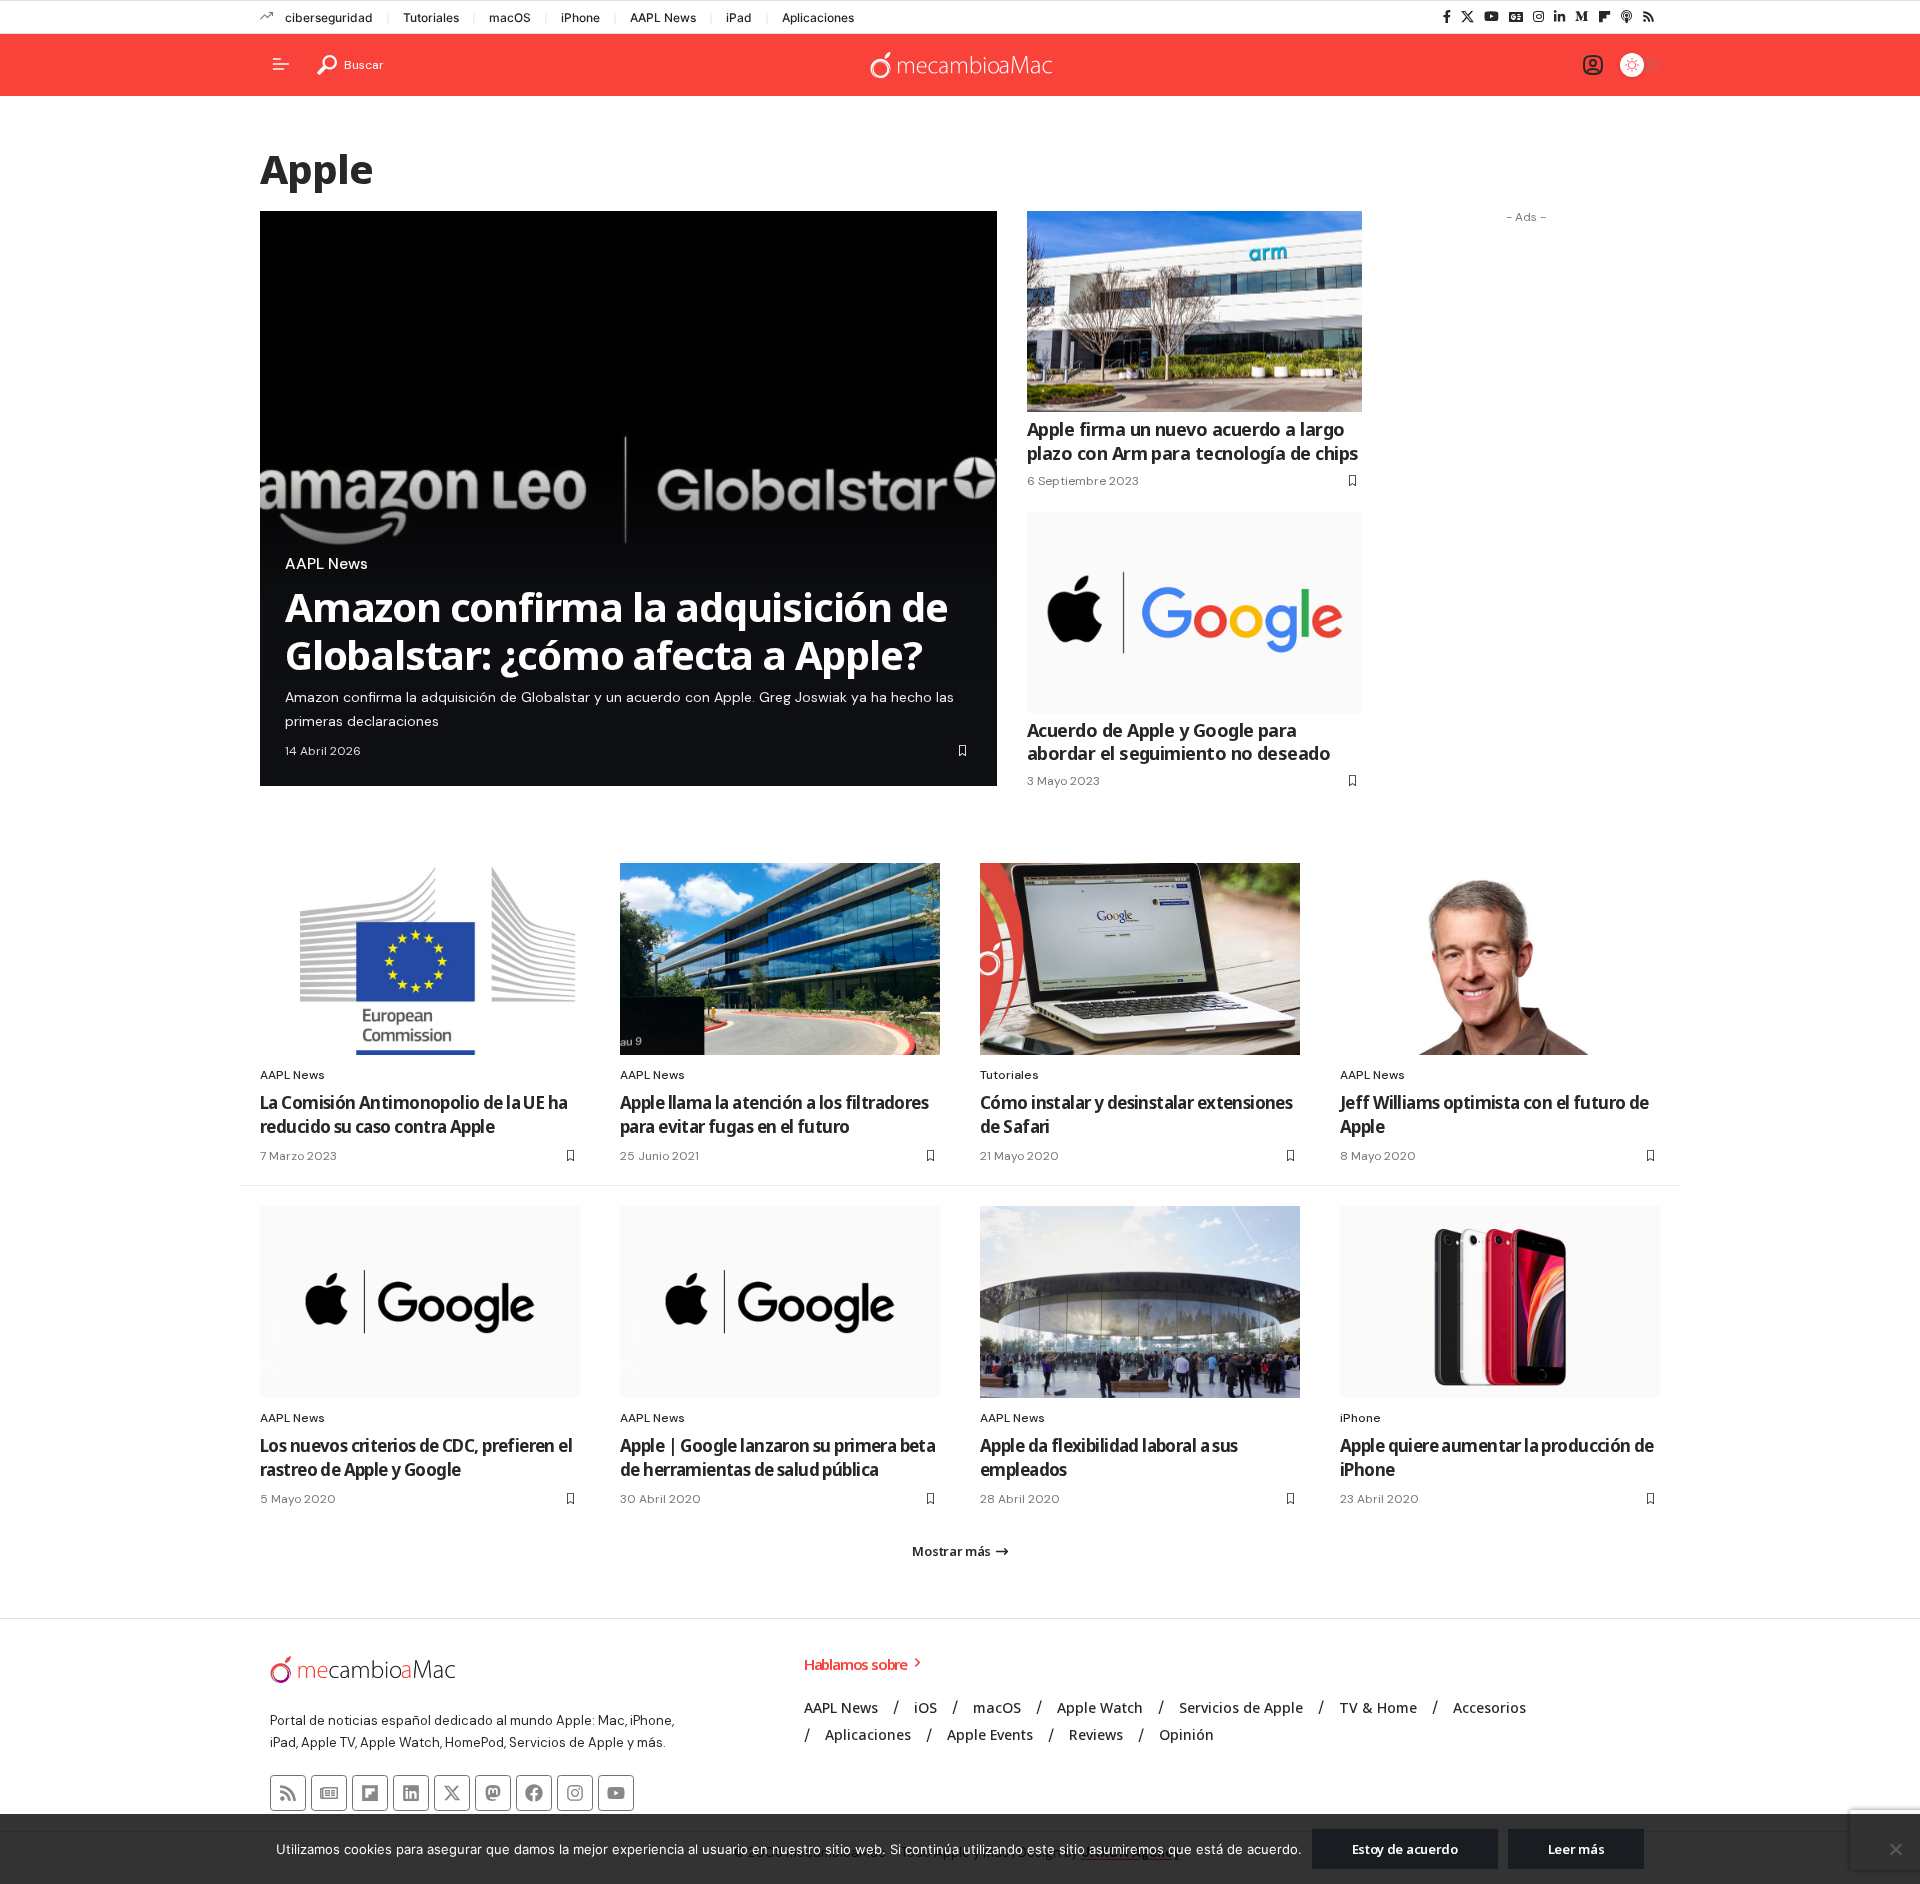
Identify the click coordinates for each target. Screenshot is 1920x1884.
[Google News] (1516, 17)
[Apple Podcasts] (1626, 17)
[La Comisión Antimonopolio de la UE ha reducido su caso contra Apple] (420, 959)
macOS (510, 17)
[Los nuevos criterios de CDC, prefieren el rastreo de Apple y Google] (420, 1302)
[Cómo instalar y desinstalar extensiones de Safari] (1140, 959)
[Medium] (1581, 17)
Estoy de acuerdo (1405, 1849)
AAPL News (663, 17)
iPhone (580, 17)
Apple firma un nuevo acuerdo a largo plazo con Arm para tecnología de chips (1192, 440)
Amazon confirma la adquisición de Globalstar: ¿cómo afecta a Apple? (616, 630)
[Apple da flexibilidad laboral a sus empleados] (1140, 1302)
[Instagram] (1538, 17)
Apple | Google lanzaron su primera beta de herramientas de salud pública (777, 1457)
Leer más (1576, 1849)
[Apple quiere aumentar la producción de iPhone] (1500, 1302)
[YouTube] (1491, 17)
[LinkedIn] (1559, 17)
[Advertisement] (1526, 533)
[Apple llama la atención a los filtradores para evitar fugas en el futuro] (780, 959)
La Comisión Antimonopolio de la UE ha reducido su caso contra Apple (413, 1114)
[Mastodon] (493, 1793)
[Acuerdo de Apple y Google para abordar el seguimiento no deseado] (1194, 612)
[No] (1895, 1849)
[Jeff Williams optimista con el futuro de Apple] (1500, 959)
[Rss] (1648, 17)
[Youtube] (616, 1793)
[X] (1467, 17)
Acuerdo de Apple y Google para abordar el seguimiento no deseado (1178, 741)
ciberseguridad (329, 17)
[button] (350, 65)
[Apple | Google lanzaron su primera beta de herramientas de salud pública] (780, 1302)
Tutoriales (431, 17)
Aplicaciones (818, 17)
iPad (739, 17)
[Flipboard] (1604, 17)
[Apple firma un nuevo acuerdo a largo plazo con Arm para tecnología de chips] (1194, 311)
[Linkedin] (411, 1793)
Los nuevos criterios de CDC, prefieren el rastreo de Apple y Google (416, 1457)
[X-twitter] (452, 1793)
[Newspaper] (329, 1793)
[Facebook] (1447, 17)
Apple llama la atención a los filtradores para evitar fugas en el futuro (774, 1114)
